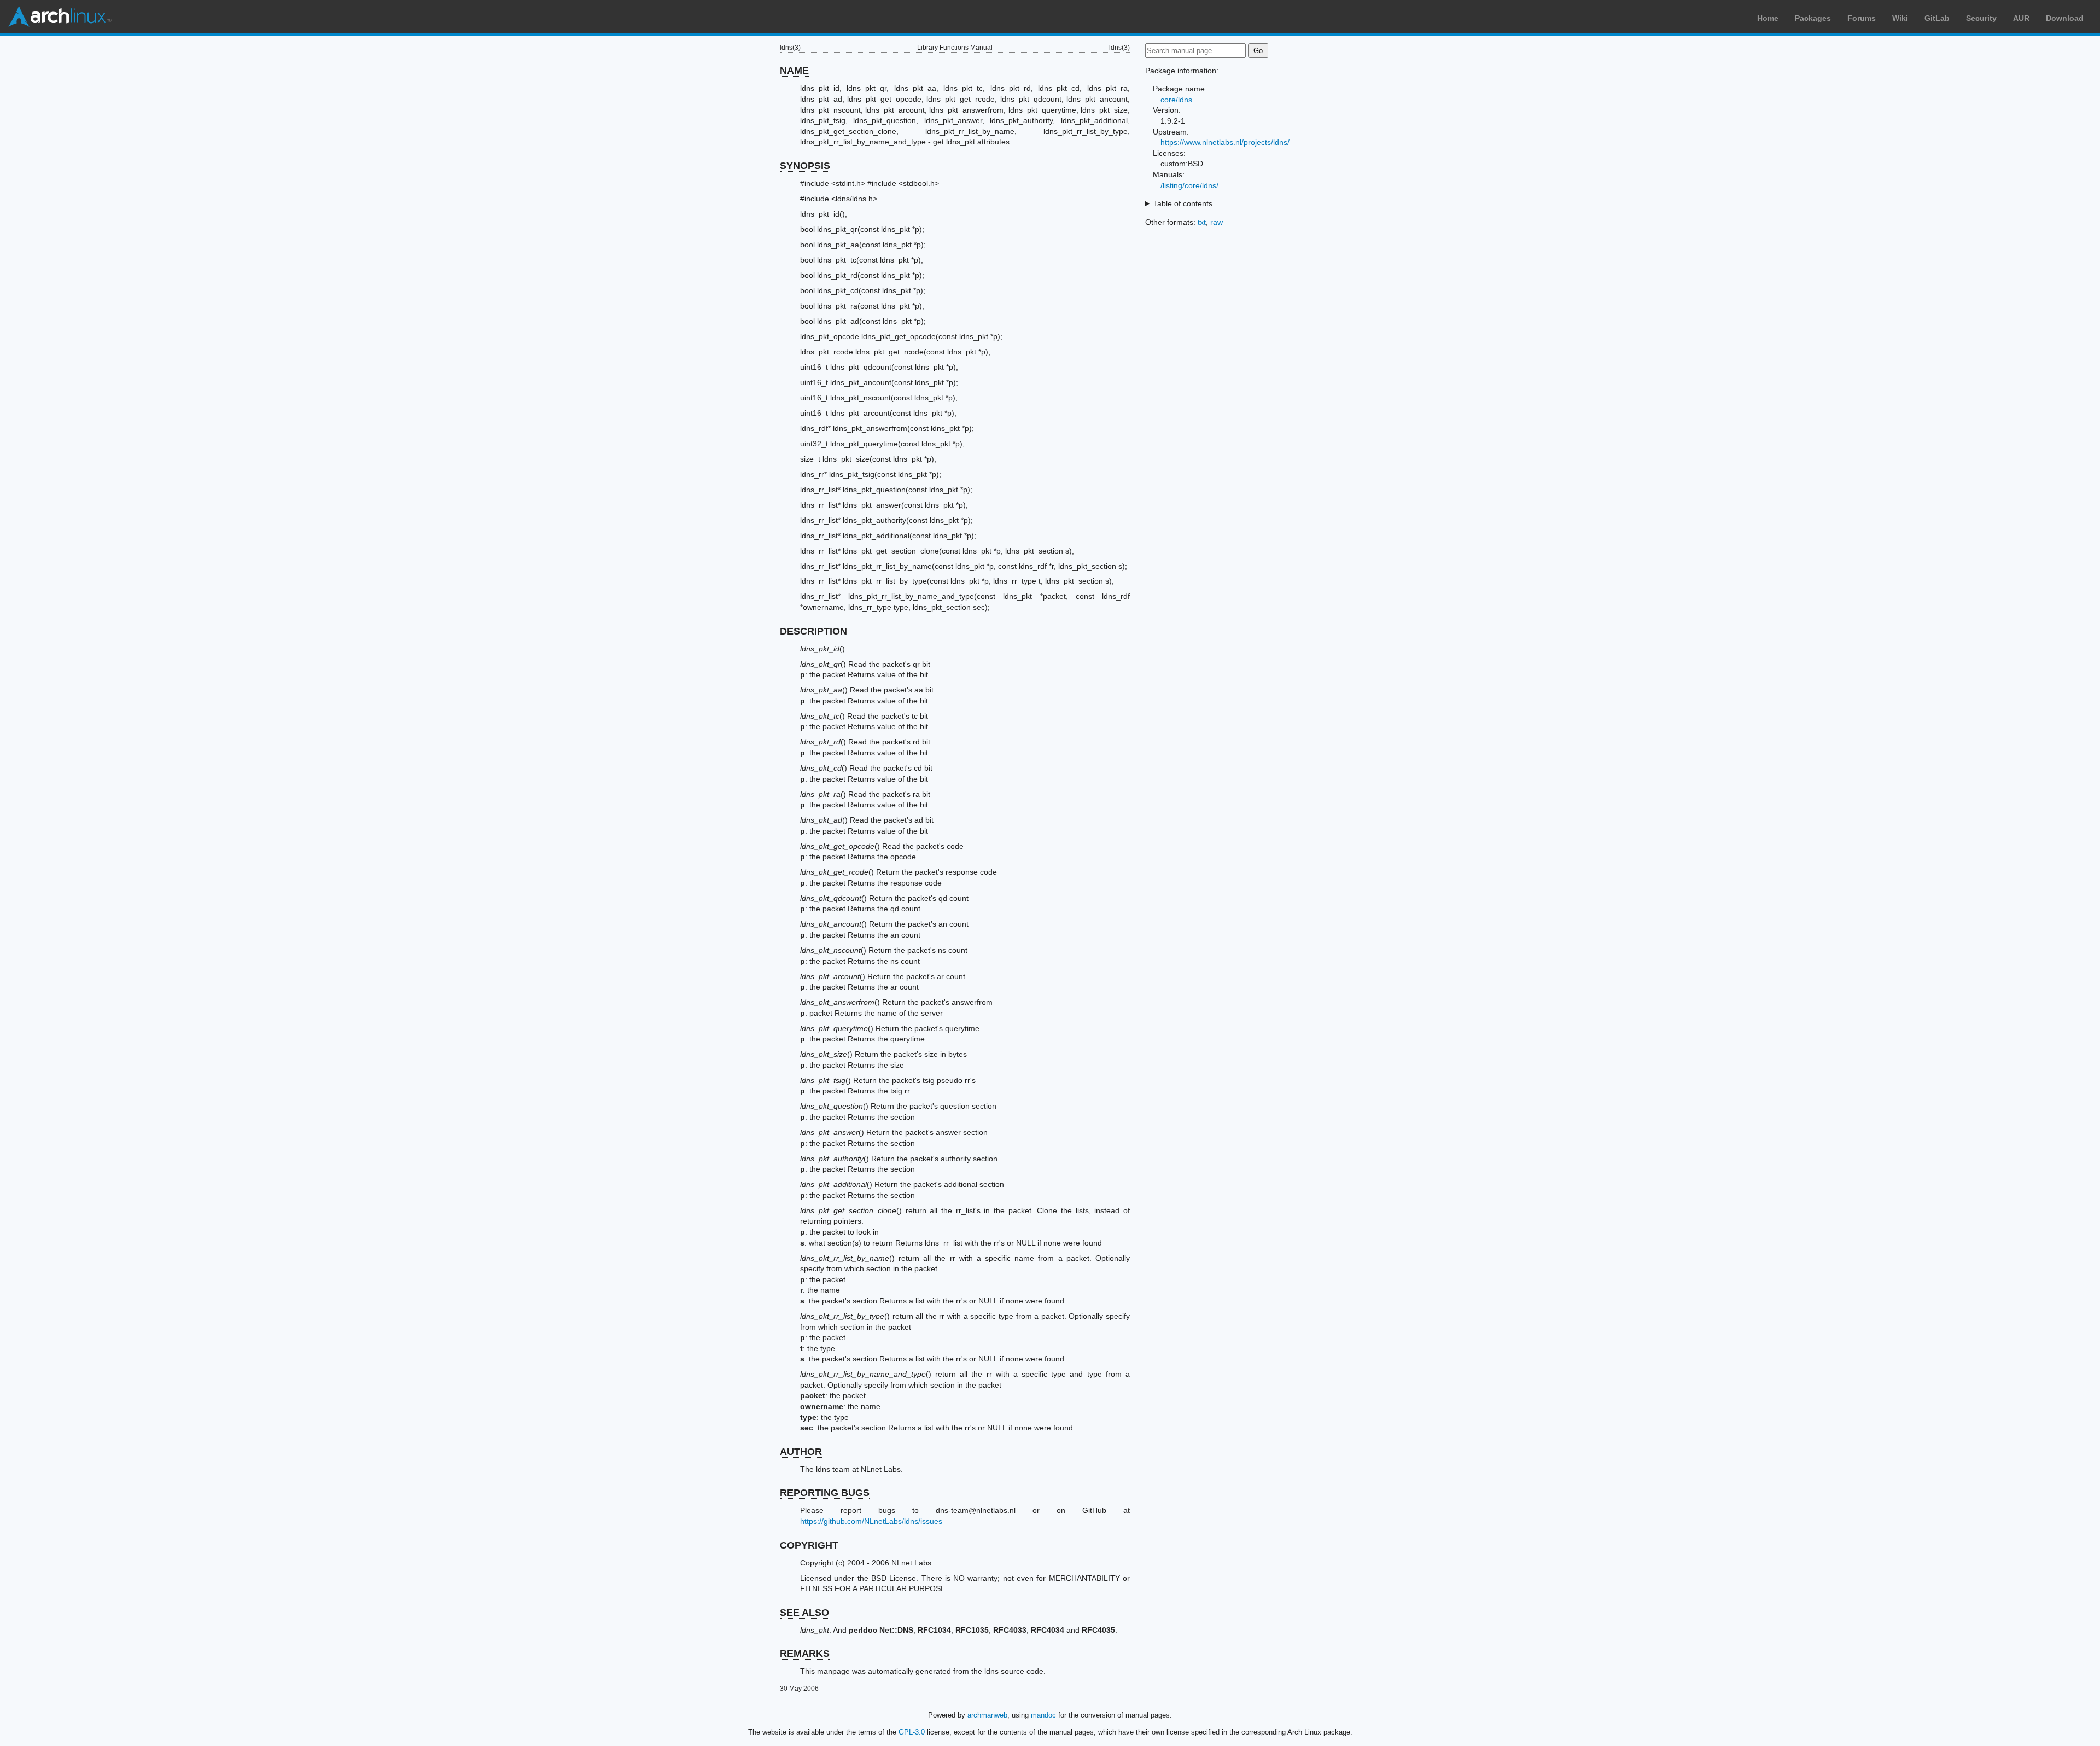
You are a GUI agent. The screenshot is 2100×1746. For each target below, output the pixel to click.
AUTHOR (801, 1452)
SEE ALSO (804, 1613)
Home (1768, 18)
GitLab (1937, 18)
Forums (1862, 18)
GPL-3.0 (912, 1732)
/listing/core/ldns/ (1189, 185)
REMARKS (805, 1654)
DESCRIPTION (813, 631)
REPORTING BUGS (825, 1493)
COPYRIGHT (809, 1545)
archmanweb (987, 1715)
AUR (2021, 18)
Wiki (1900, 18)
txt (1202, 222)
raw (1217, 222)
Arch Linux (60, 16)
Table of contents (1183, 203)
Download (2065, 18)
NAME (794, 71)
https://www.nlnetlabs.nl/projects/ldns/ (1225, 142)
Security (1981, 18)
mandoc (1043, 1715)
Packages (1813, 18)
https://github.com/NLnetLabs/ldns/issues (871, 1521)
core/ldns (1176, 100)
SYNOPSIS (805, 166)
